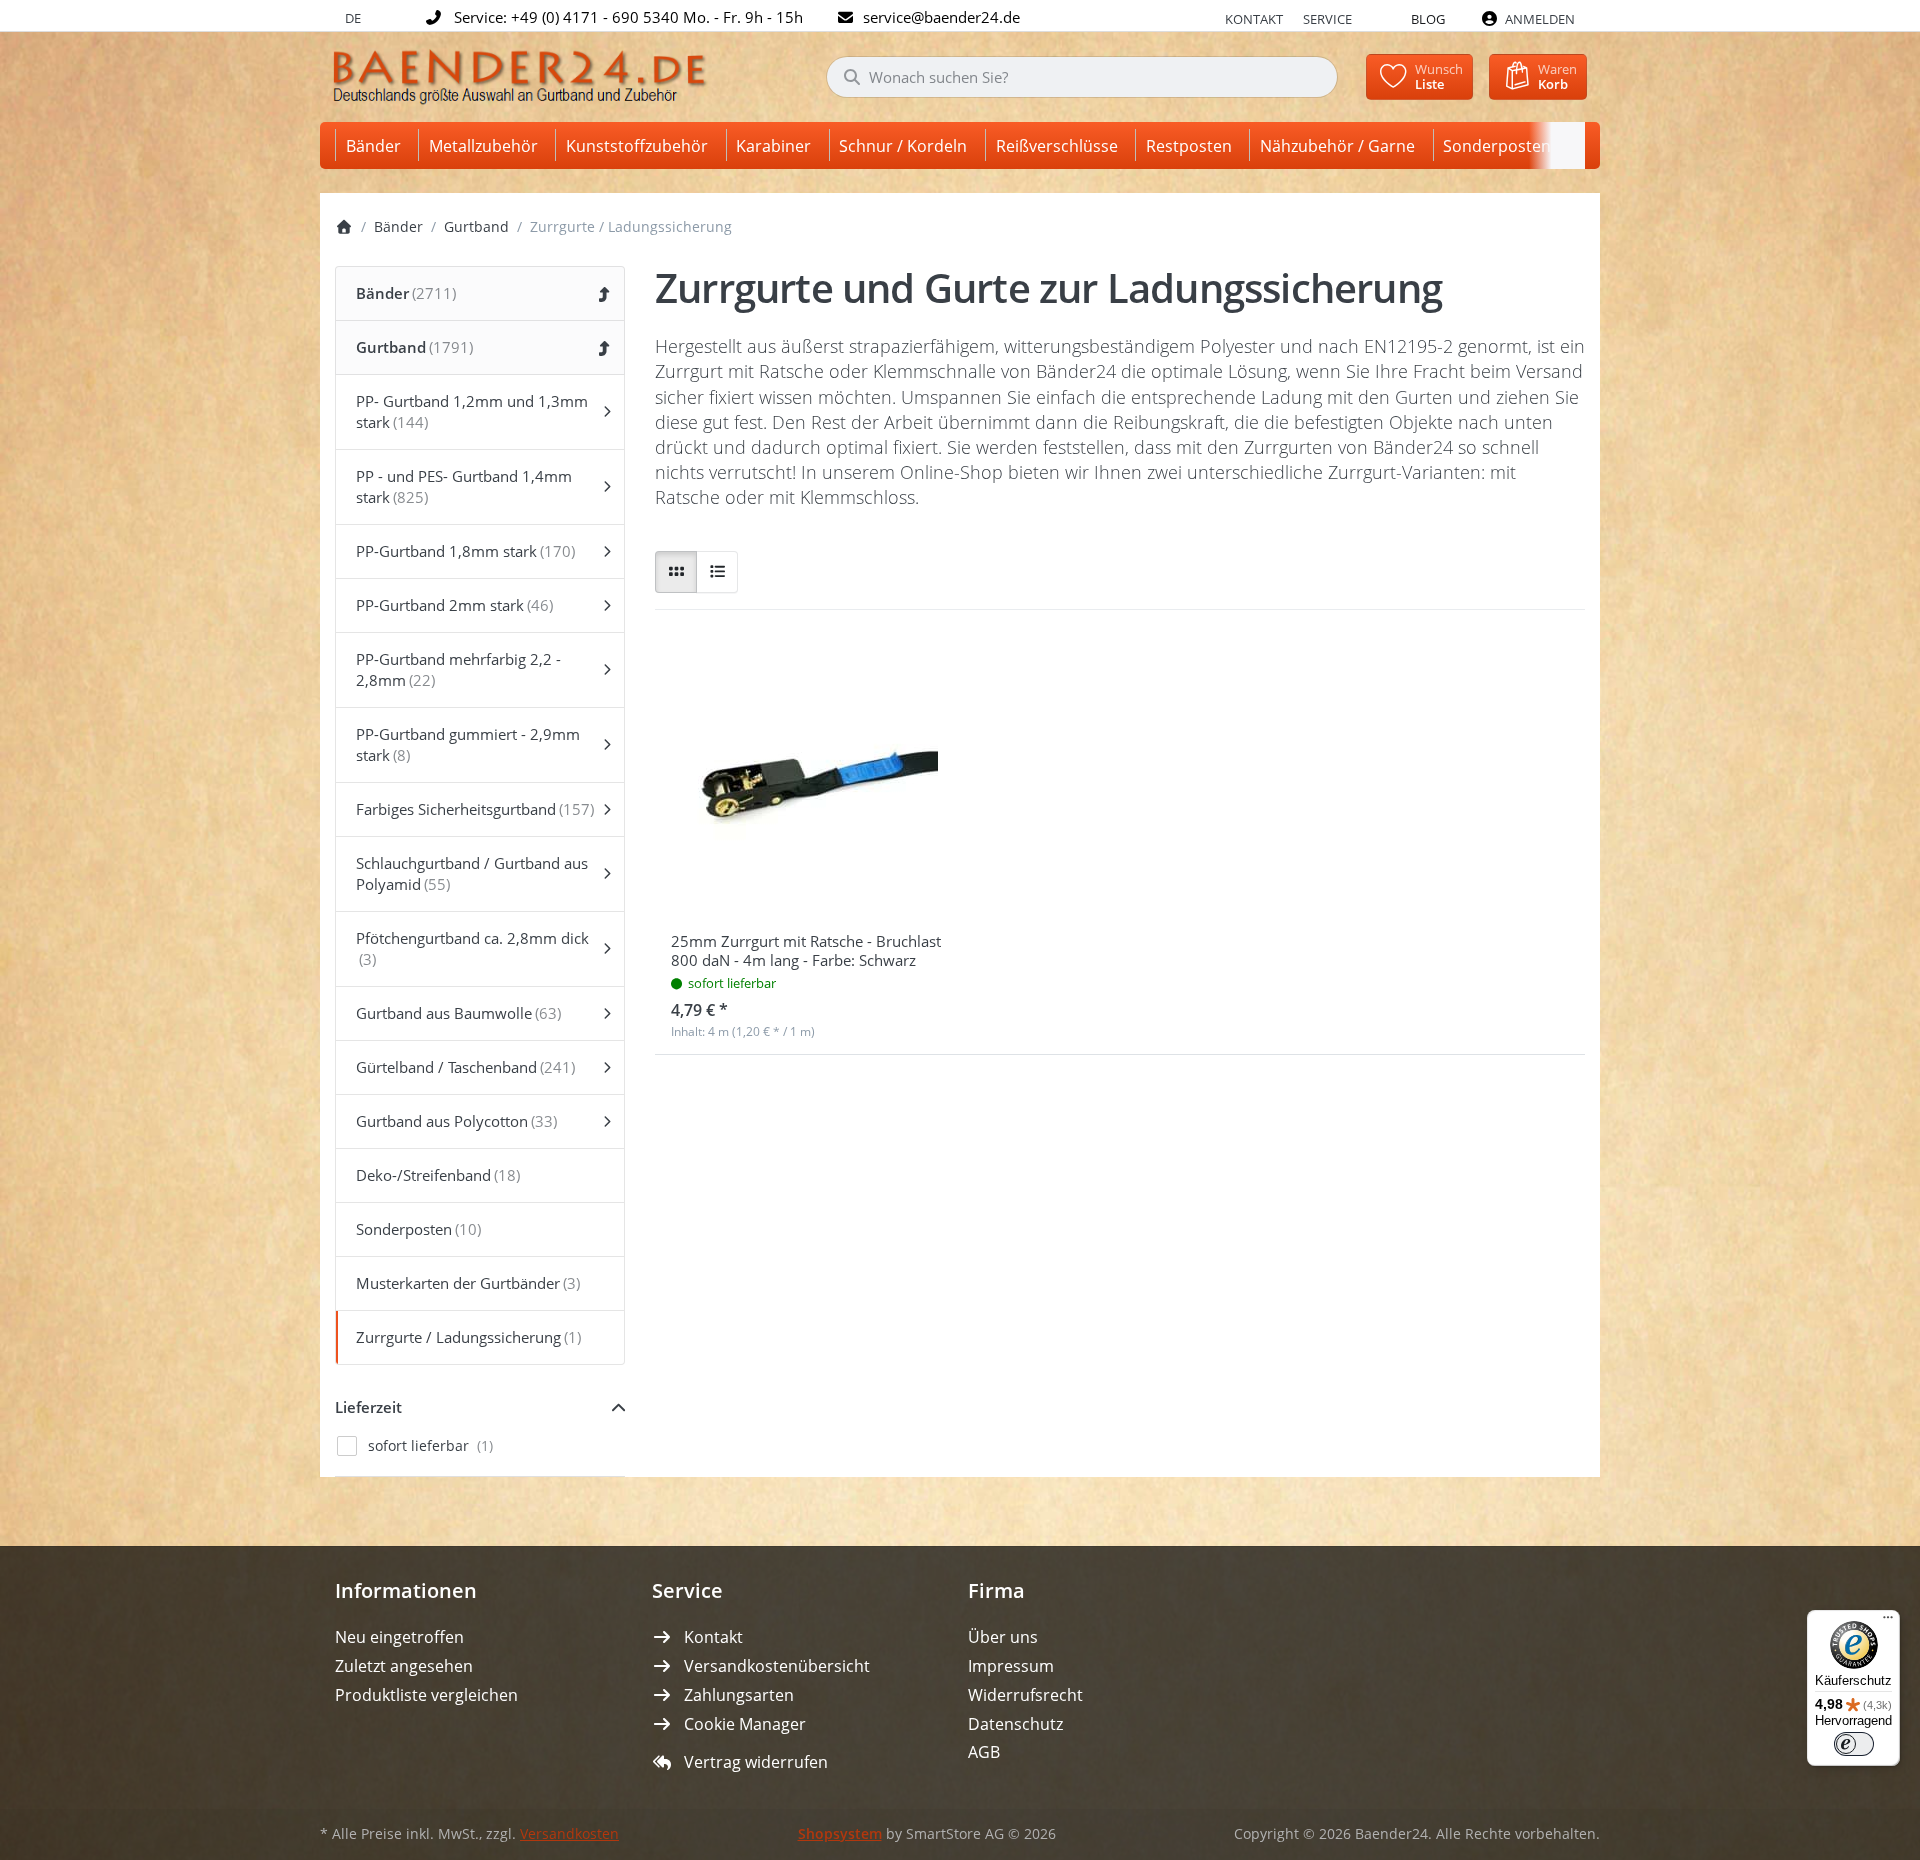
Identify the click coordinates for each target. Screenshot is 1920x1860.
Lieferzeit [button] (368, 1407)
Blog (1428, 19)
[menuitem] (377, 145)
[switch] (1854, 1744)
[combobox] (1082, 77)
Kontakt (1254, 19)
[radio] (676, 572)
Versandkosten (569, 1834)
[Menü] (1888, 1622)
